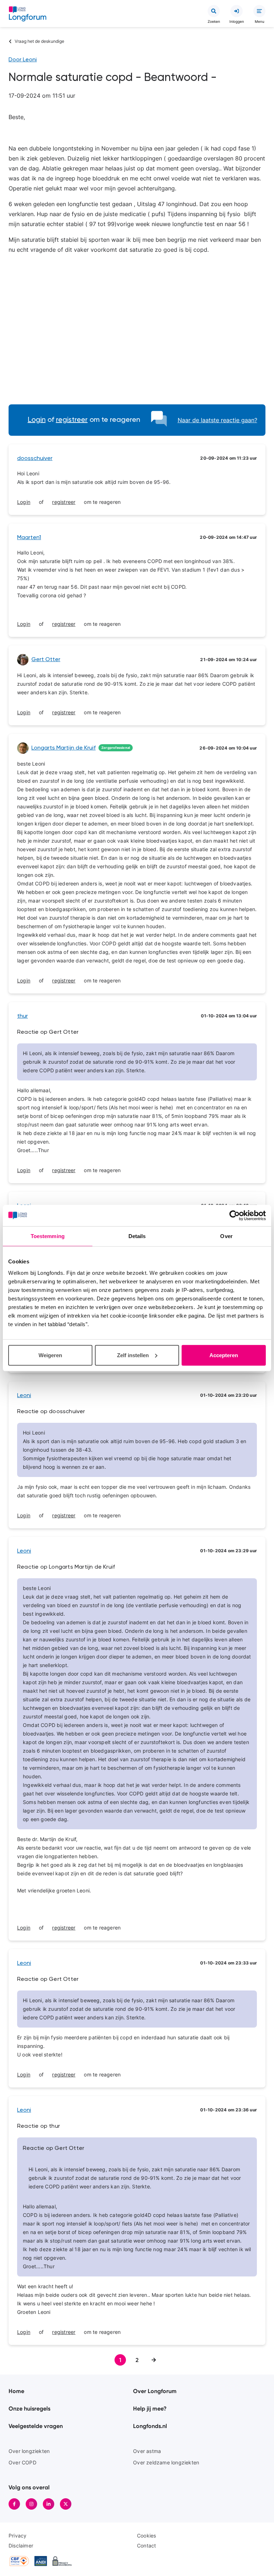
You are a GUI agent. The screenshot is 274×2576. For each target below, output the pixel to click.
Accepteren (224, 1355)
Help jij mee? (150, 2409)
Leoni (24, 1396)
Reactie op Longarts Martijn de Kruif (66, 1567)
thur (22, 1016)
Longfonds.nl (150, 2426)
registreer (72, 420)
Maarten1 (29, 538)
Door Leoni (23, 60)
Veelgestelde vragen (36, 2426)
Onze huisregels (29, 2409)
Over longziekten (29, 2451)
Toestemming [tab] (48, 1236)
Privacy (17, 2536)
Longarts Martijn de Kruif (64, 748)
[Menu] (259, 11)
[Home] (28, 15)
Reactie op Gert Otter (48, 1032)
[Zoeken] (214, 11)
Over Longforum (155, 2391)
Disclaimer (21, 2546)
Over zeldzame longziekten (166, 2462)
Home (16, 2391)
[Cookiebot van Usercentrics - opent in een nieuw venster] (235, 1216)
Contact (146, 2546)
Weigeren (50, 1355)
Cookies (146, 2536)
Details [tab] (137, 1236)
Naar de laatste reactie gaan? (217, 420)
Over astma (147, 2451)
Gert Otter (46, 660)
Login (37, 420)
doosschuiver (35, 459)
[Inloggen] (237, 11)
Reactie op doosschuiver (51, 1412)
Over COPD (22, 2462)
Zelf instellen (133, 1355)
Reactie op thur (39, 2126)
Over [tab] (226, 1236)
